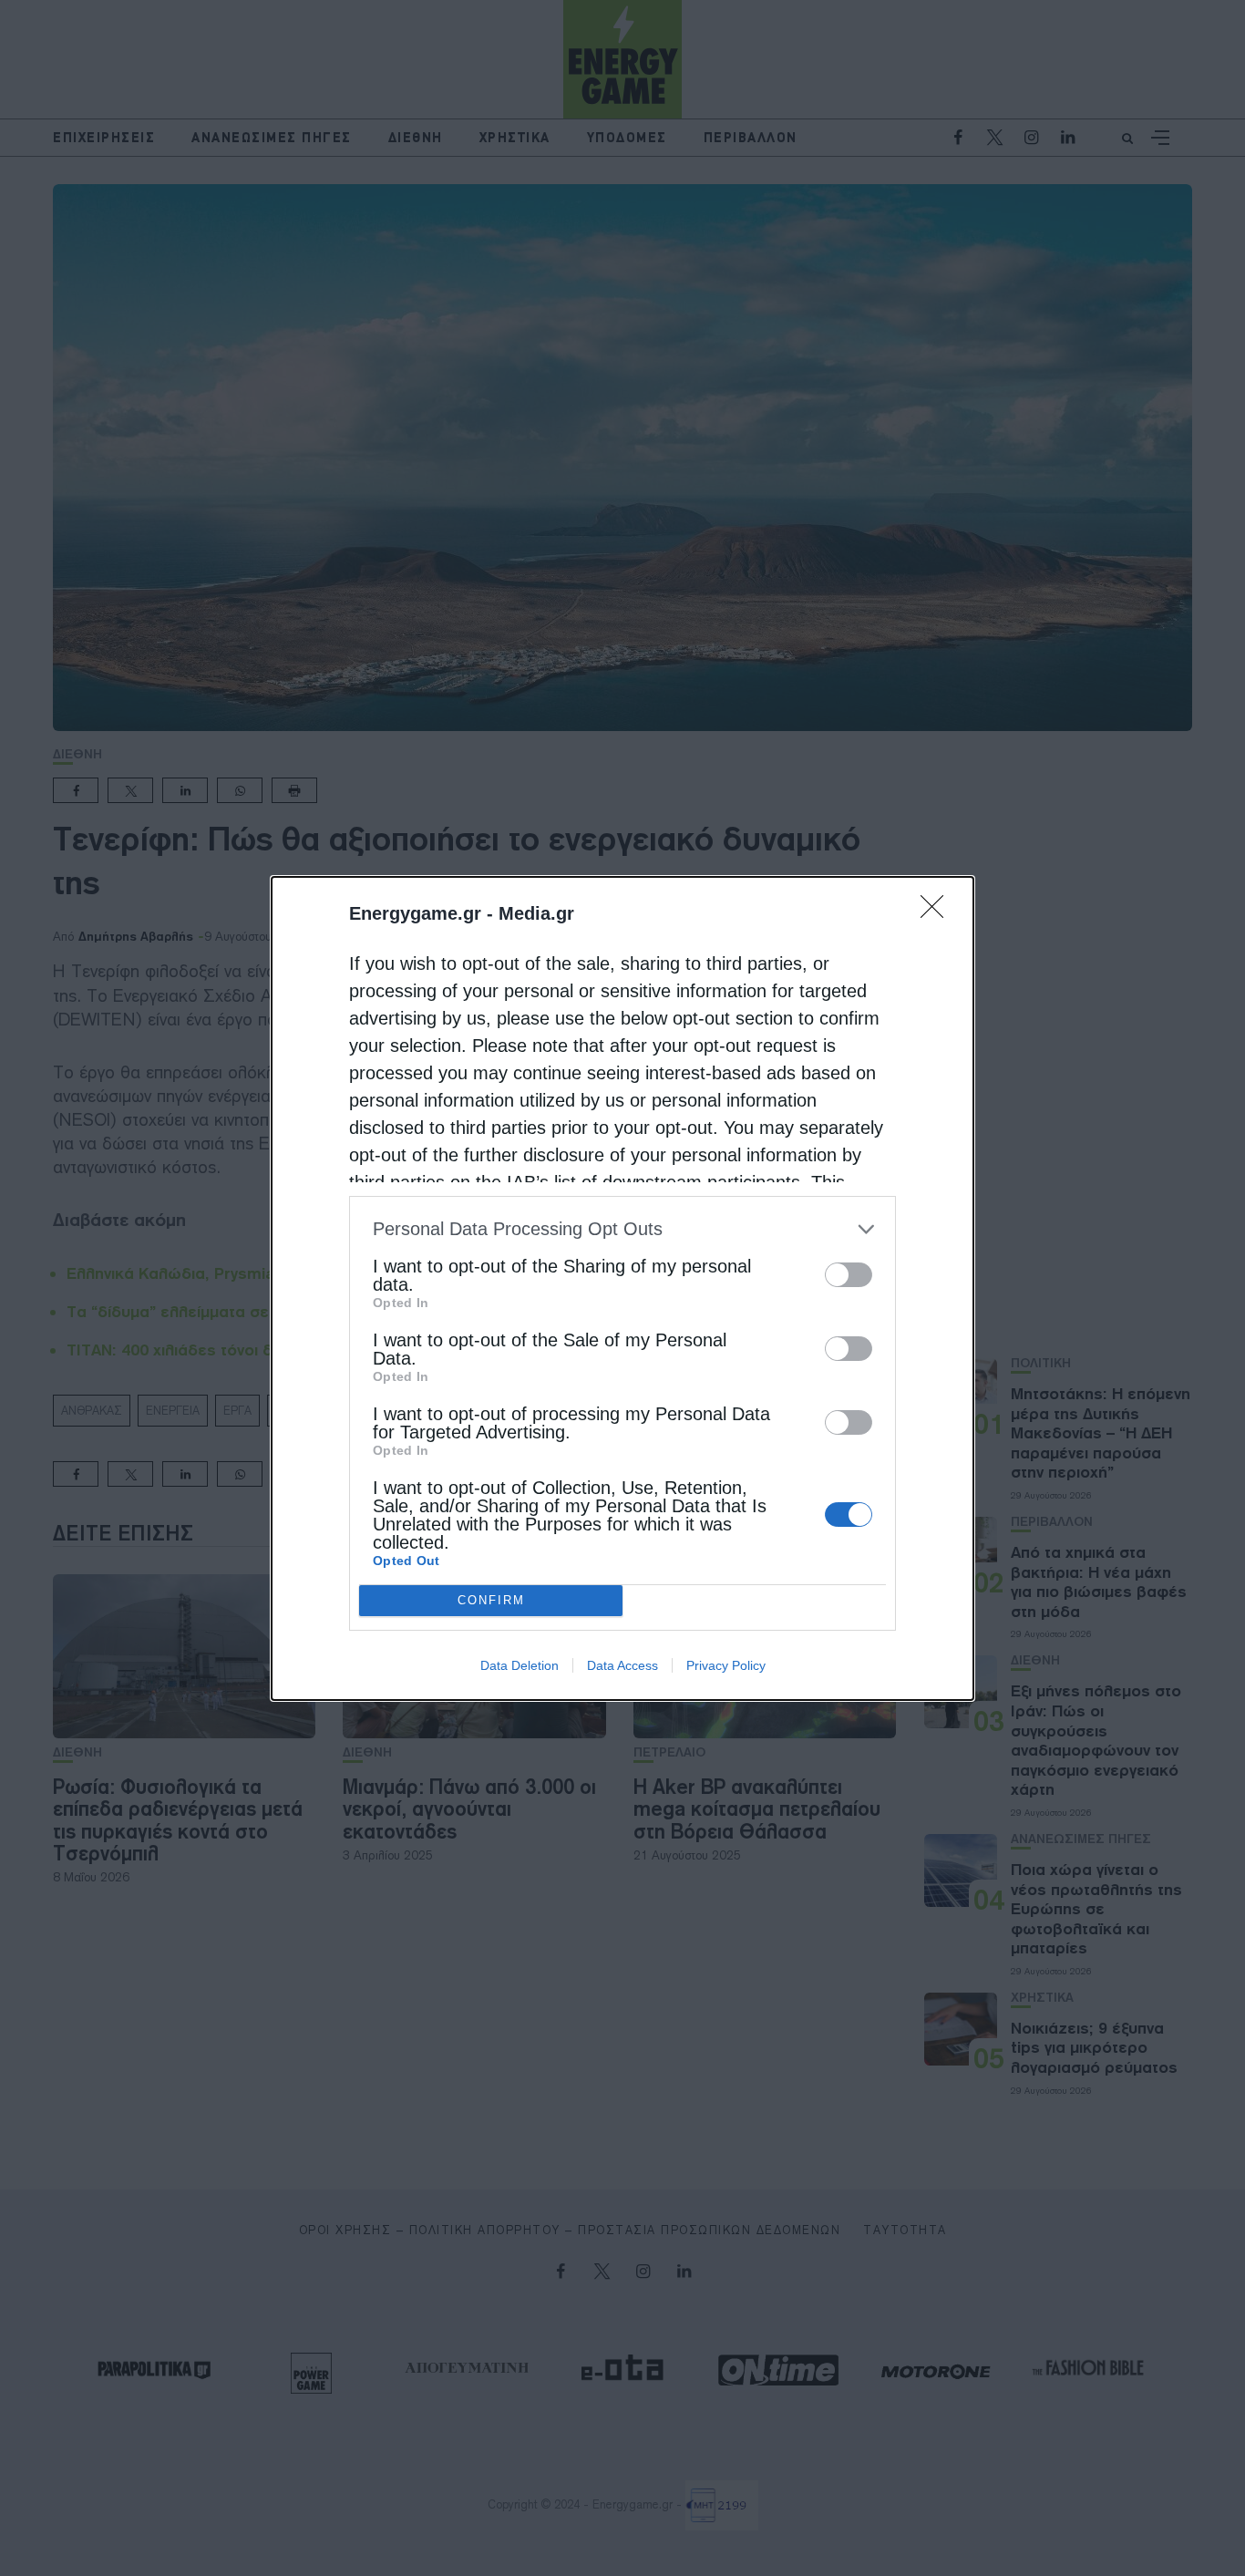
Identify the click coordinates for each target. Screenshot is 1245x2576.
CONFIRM (491, 1600)
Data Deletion (520, 1665)
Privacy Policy (726, 1665)
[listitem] (622, 1229)
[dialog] (622, 1288)
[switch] (849, 1275)
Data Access (622, 1665)
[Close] (938, 912)
